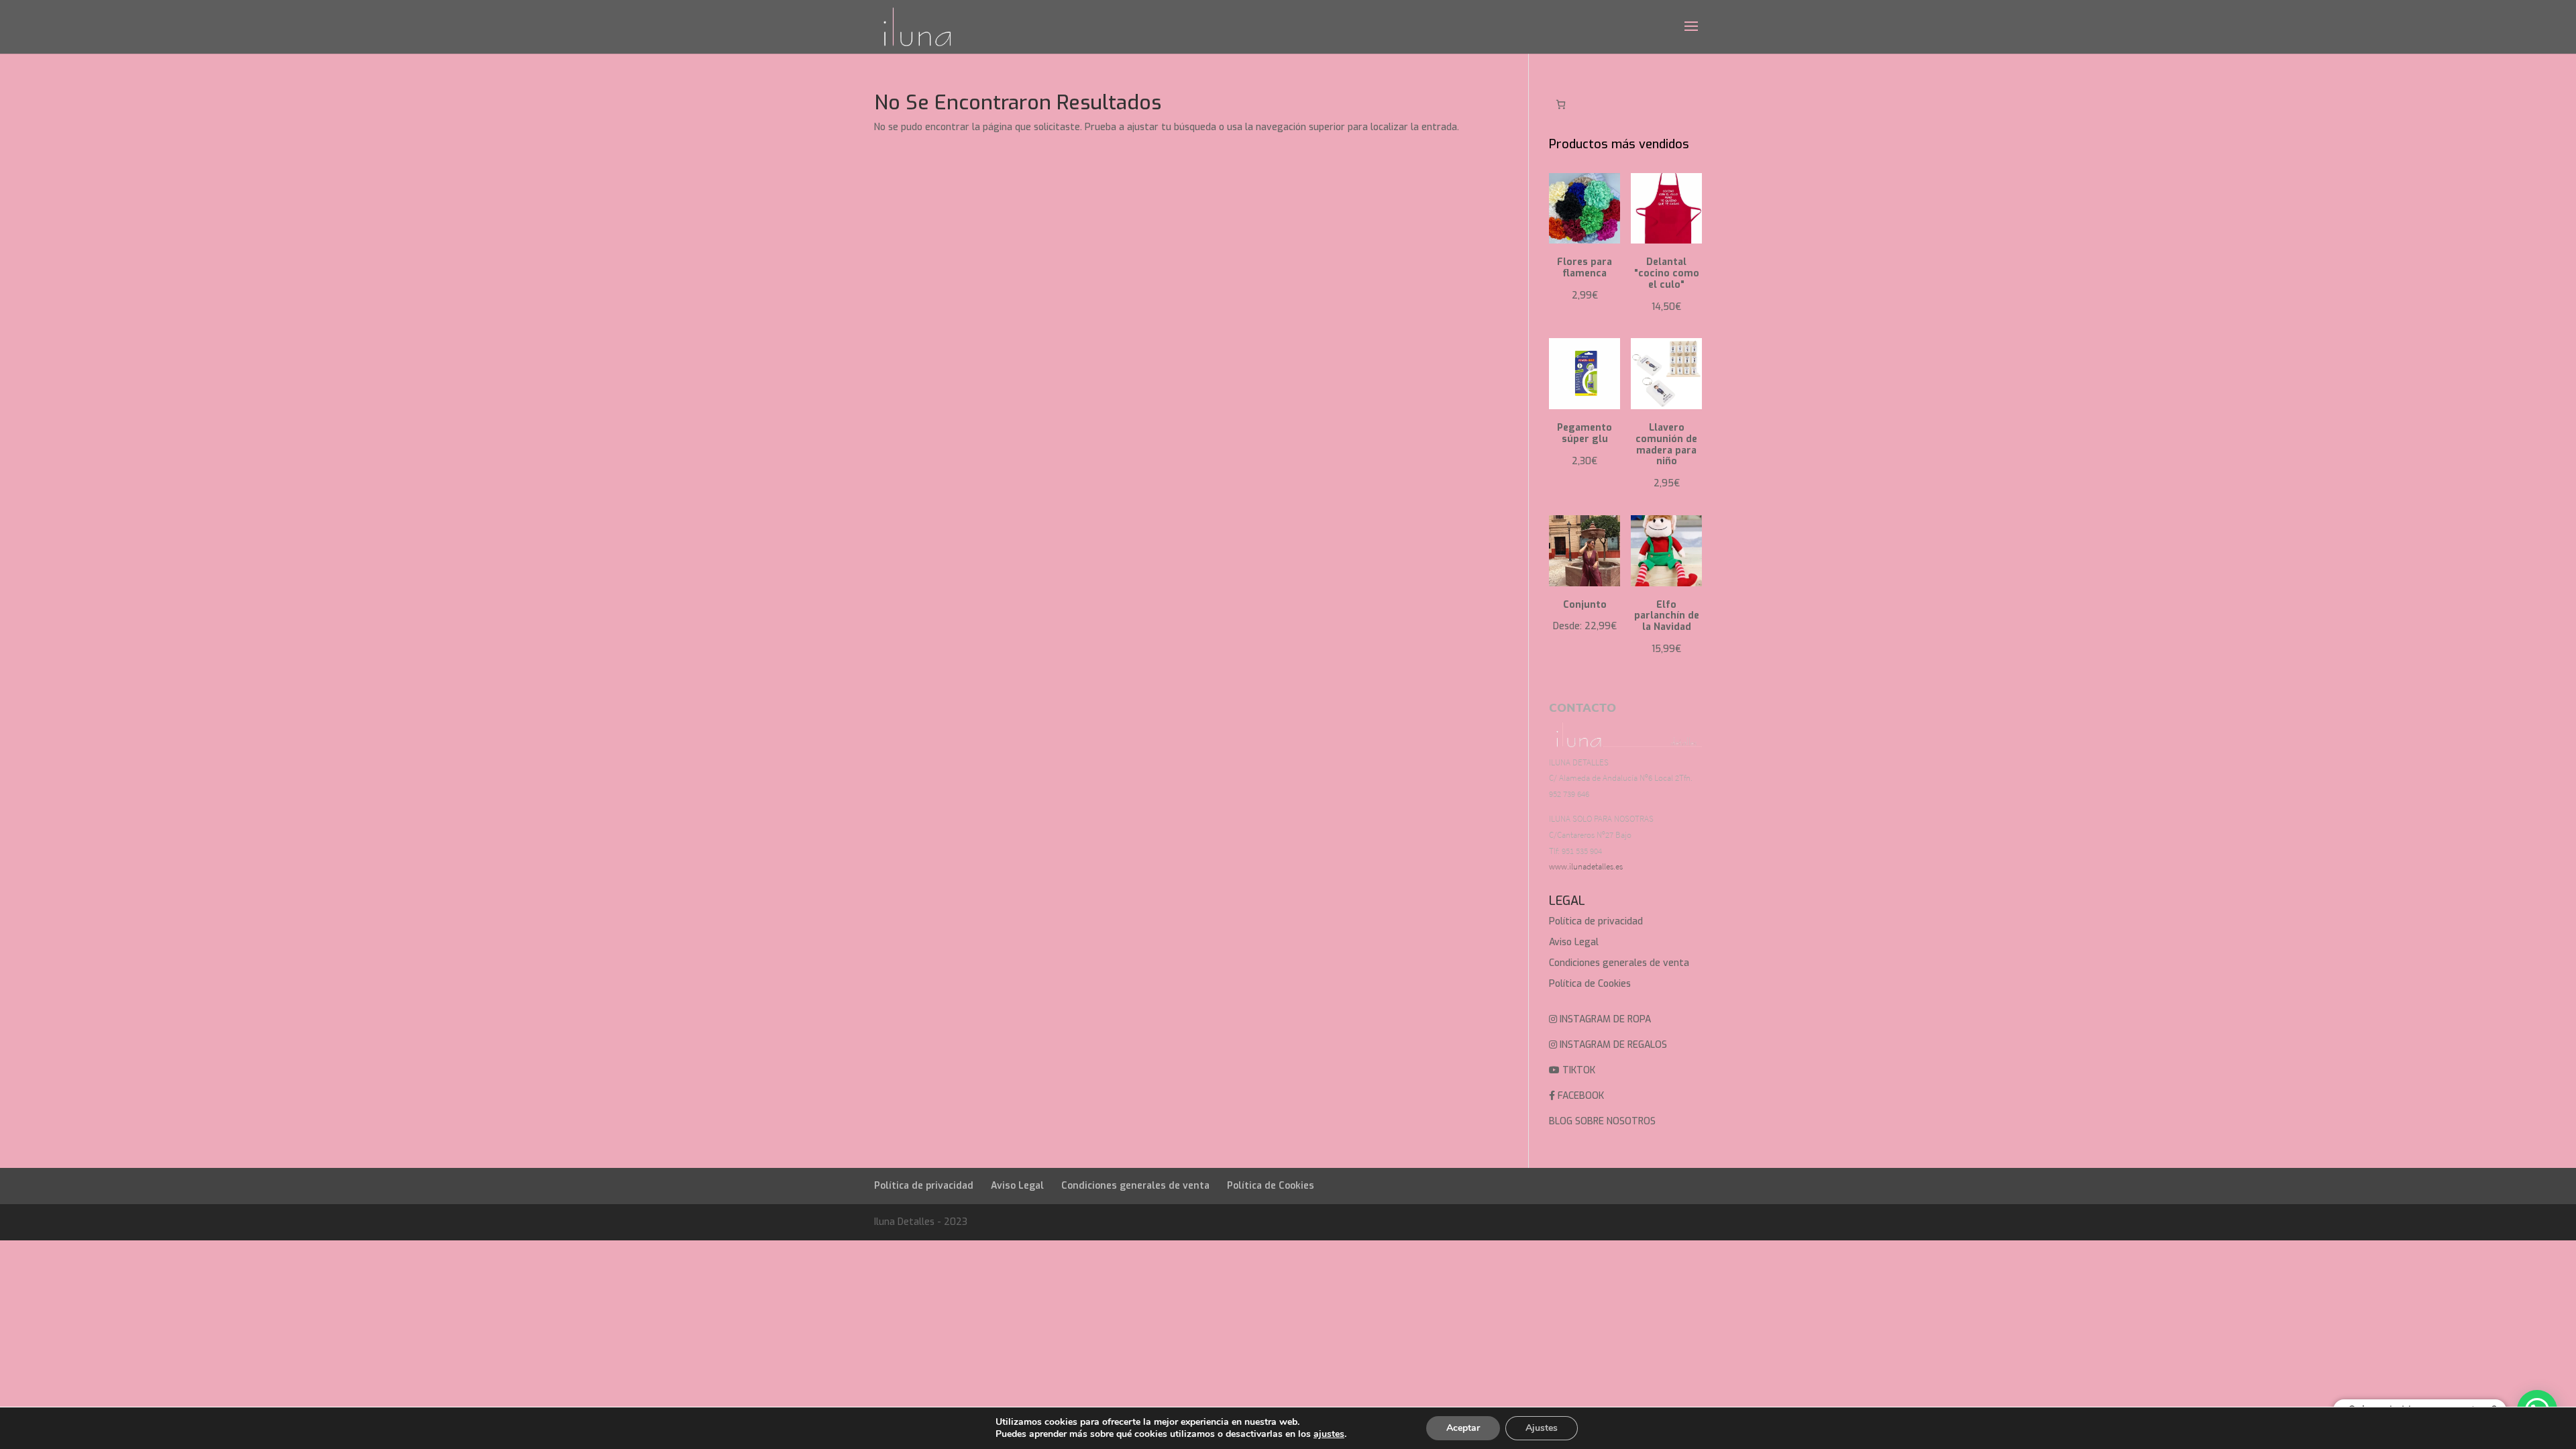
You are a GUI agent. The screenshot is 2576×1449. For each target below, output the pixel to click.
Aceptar (1463, 1428)
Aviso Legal (1574, 942)
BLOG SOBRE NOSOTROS (1602, 1121)
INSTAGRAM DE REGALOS (1612, 1045)
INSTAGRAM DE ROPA (1604, 1019)
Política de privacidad (1596, 921)
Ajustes (1542, 1428)
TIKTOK (1577, 1070)
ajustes (1329, 1434)
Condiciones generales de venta (1619, 963)
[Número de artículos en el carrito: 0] (1561, 104)
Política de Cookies (1590, 984)
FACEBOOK (1579, 1096)
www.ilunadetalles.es (1586, 866)
